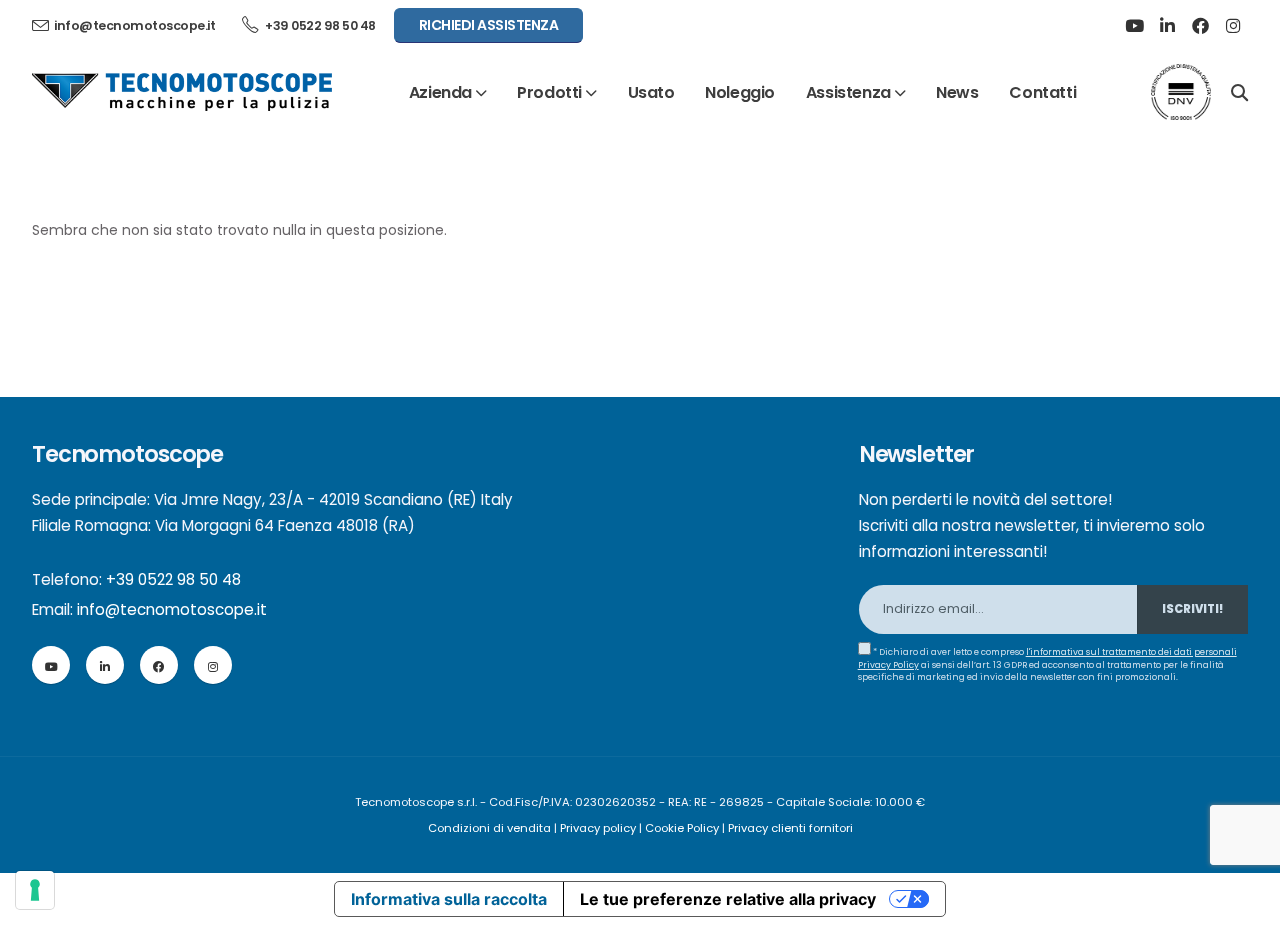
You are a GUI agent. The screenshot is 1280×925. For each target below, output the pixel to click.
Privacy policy (598, 828)
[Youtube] (1134, 26)
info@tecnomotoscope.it (172, 609)
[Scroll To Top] (1245, 902)
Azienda (440, 92)
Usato (651, 92)
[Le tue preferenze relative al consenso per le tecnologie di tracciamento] (35, 890)
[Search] (1239, 91)
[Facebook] (1200, 26)
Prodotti (549, 92)
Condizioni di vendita (489, 828)
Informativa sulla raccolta (449, 899)
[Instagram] (1233, 26)
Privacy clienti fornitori (790, 828)
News (957, 92)
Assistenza (848, 92)
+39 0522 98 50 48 (319, 25)
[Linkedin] (1167, 26)
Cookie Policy (682, 828)
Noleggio (740, 92)
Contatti (1042, 92)
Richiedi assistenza (489, 25)
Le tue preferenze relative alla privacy (728, 899)
